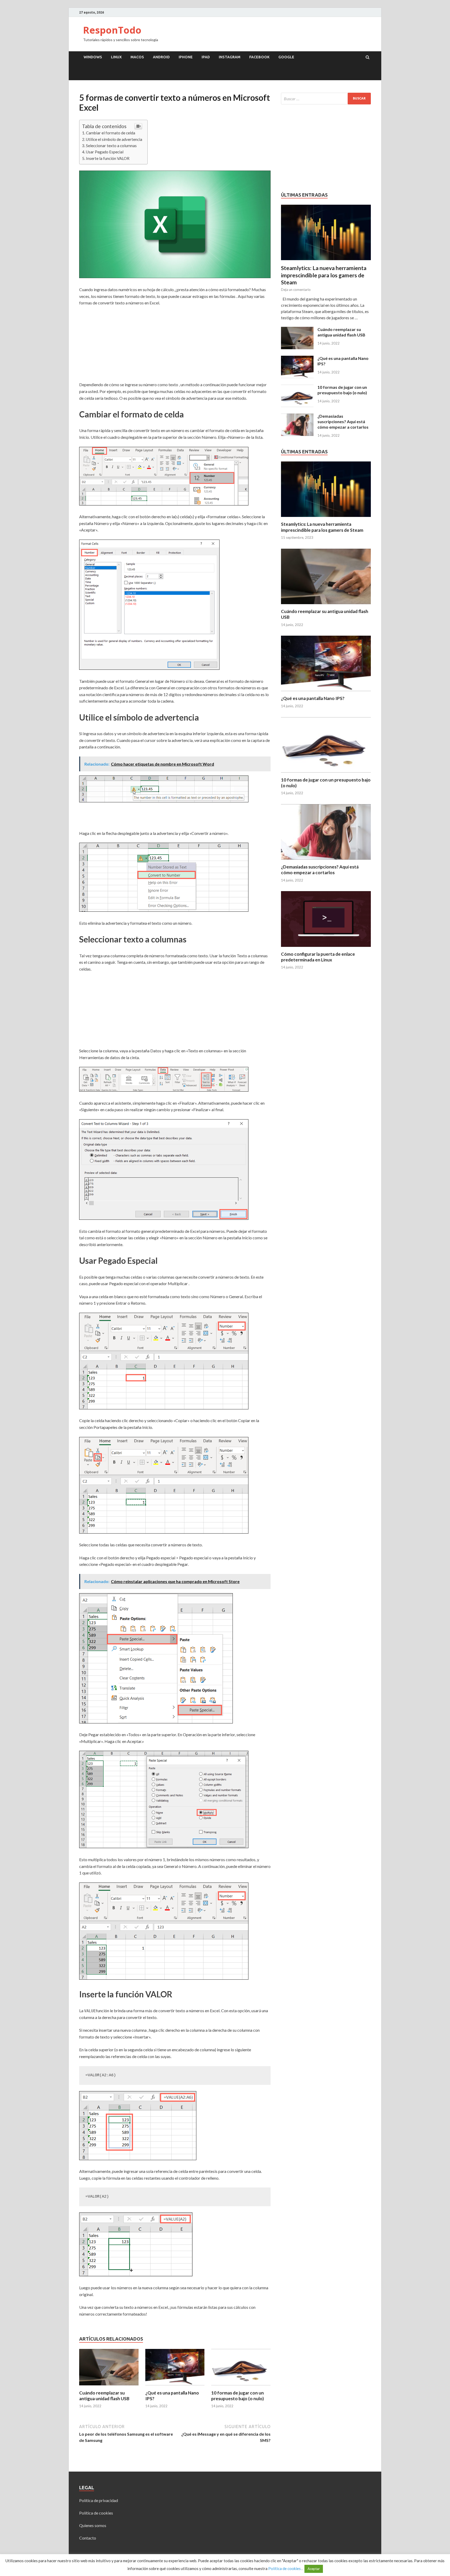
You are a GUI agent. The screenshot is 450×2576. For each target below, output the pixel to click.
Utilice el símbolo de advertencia (114, 139)
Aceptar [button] (314, 2569)
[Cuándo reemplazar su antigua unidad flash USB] (109, 2387)
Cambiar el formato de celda (111, 133)
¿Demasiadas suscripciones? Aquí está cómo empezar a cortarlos (343, 421)
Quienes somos (93, 2525)
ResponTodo (112, 30)
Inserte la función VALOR (108, 158)
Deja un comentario (296, 290)
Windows (93, 57)
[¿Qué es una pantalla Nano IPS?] (175, 2387)
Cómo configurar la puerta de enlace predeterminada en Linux (318, 957)
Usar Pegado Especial (105, 152)
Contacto (88, 2538)
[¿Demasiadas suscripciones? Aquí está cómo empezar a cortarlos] (297, 417)
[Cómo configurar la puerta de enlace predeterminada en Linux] (326, 948)
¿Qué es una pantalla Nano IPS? (313, 698)
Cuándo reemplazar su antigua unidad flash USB (104, 2396)
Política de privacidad (99, 2500)
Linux (116, 57)
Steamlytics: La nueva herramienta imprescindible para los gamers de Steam (324, 275)
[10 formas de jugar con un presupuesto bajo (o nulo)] (241, 2387)
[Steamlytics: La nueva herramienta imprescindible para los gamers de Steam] (326, 208)
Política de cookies (96, 2513)
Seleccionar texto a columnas (111, 146)
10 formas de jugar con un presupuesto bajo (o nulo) (238, 2396)
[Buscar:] (326, 99)
